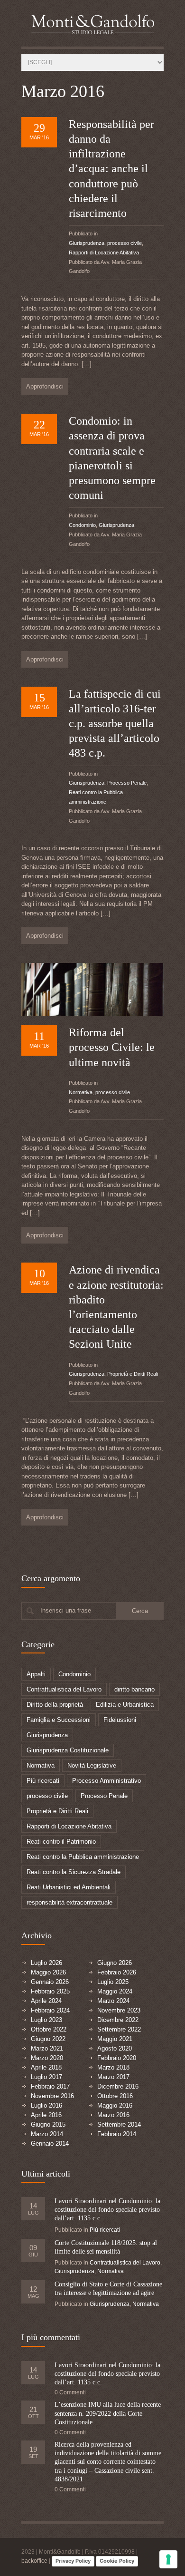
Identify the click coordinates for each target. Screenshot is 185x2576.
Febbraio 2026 (117, 1972)
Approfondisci (45, 386)
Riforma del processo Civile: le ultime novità (112, 1047)
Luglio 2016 (46, 2105)
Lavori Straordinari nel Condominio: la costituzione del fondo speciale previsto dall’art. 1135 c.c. (107, 2210)
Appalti (36, 1674)
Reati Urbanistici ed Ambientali (69, 1887)
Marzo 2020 (47, 2058)
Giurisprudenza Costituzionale (68, 1750)
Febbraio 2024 (50, 2010)
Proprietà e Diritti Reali (133, 1374)
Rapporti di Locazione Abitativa (104, 253)
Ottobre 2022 (49, 2029)
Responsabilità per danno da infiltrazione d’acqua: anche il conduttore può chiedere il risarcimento (111, 169)
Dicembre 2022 (118, 2020)
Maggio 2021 (115, 2039)
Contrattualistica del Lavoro (64, 1689)
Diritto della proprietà (55, 1705)
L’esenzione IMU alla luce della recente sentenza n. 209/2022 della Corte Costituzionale (108, 2413)
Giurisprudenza (87, 243)
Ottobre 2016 (115, 2096)
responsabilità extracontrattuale (69, 1902)
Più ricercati (43, 1781)
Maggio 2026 (48, 1972)
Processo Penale (127, 783)
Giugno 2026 (115, 1963)
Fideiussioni (120, 1720)
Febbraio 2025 (50, 1991)
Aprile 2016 (46, 2115)
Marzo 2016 (113, 2115)
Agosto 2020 (115, 2048)
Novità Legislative (92, 1765)
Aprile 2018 (46, 2067)
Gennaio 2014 (50, 2143)
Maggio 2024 (115, 1991)
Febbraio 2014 (117, 2134)
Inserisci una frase (66, 1610)
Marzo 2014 (47, 2134)
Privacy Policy (73, 2561)
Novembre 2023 (119, 2010)
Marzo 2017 (113, 2077)
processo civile (125, 243)
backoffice (34, 2561)
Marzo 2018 (113, 2067)
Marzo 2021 (47, 2048)
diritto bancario (134, 1689)
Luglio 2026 (46, 1963)
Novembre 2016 (52, 2096)
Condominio (82, 525)
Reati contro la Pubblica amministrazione (83, 1857)
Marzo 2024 (113, 2001)
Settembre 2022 (119, 2029)
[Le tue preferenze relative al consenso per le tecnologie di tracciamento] (168, 2559)
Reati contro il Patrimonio (61, 1842)
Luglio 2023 (46, 2020)
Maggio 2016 (115, 2105)
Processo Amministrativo (106, 1781)
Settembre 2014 (119, 2124)
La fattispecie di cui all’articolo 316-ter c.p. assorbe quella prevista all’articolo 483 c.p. (115, 724)
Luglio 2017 (46, 2077)
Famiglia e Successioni (59, 1720)
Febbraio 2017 (50, 2086)
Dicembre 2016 (118, 2086)
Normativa (81, 1092)
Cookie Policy (117, 2561)
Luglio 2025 (113, 1982)
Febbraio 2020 (117, 2058)
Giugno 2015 (48, 2124)
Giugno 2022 (48, 2039)
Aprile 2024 (46, 2001)
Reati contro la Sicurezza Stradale (74, 1872)
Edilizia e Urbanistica (125, 1705)
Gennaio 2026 (50, 1982)
